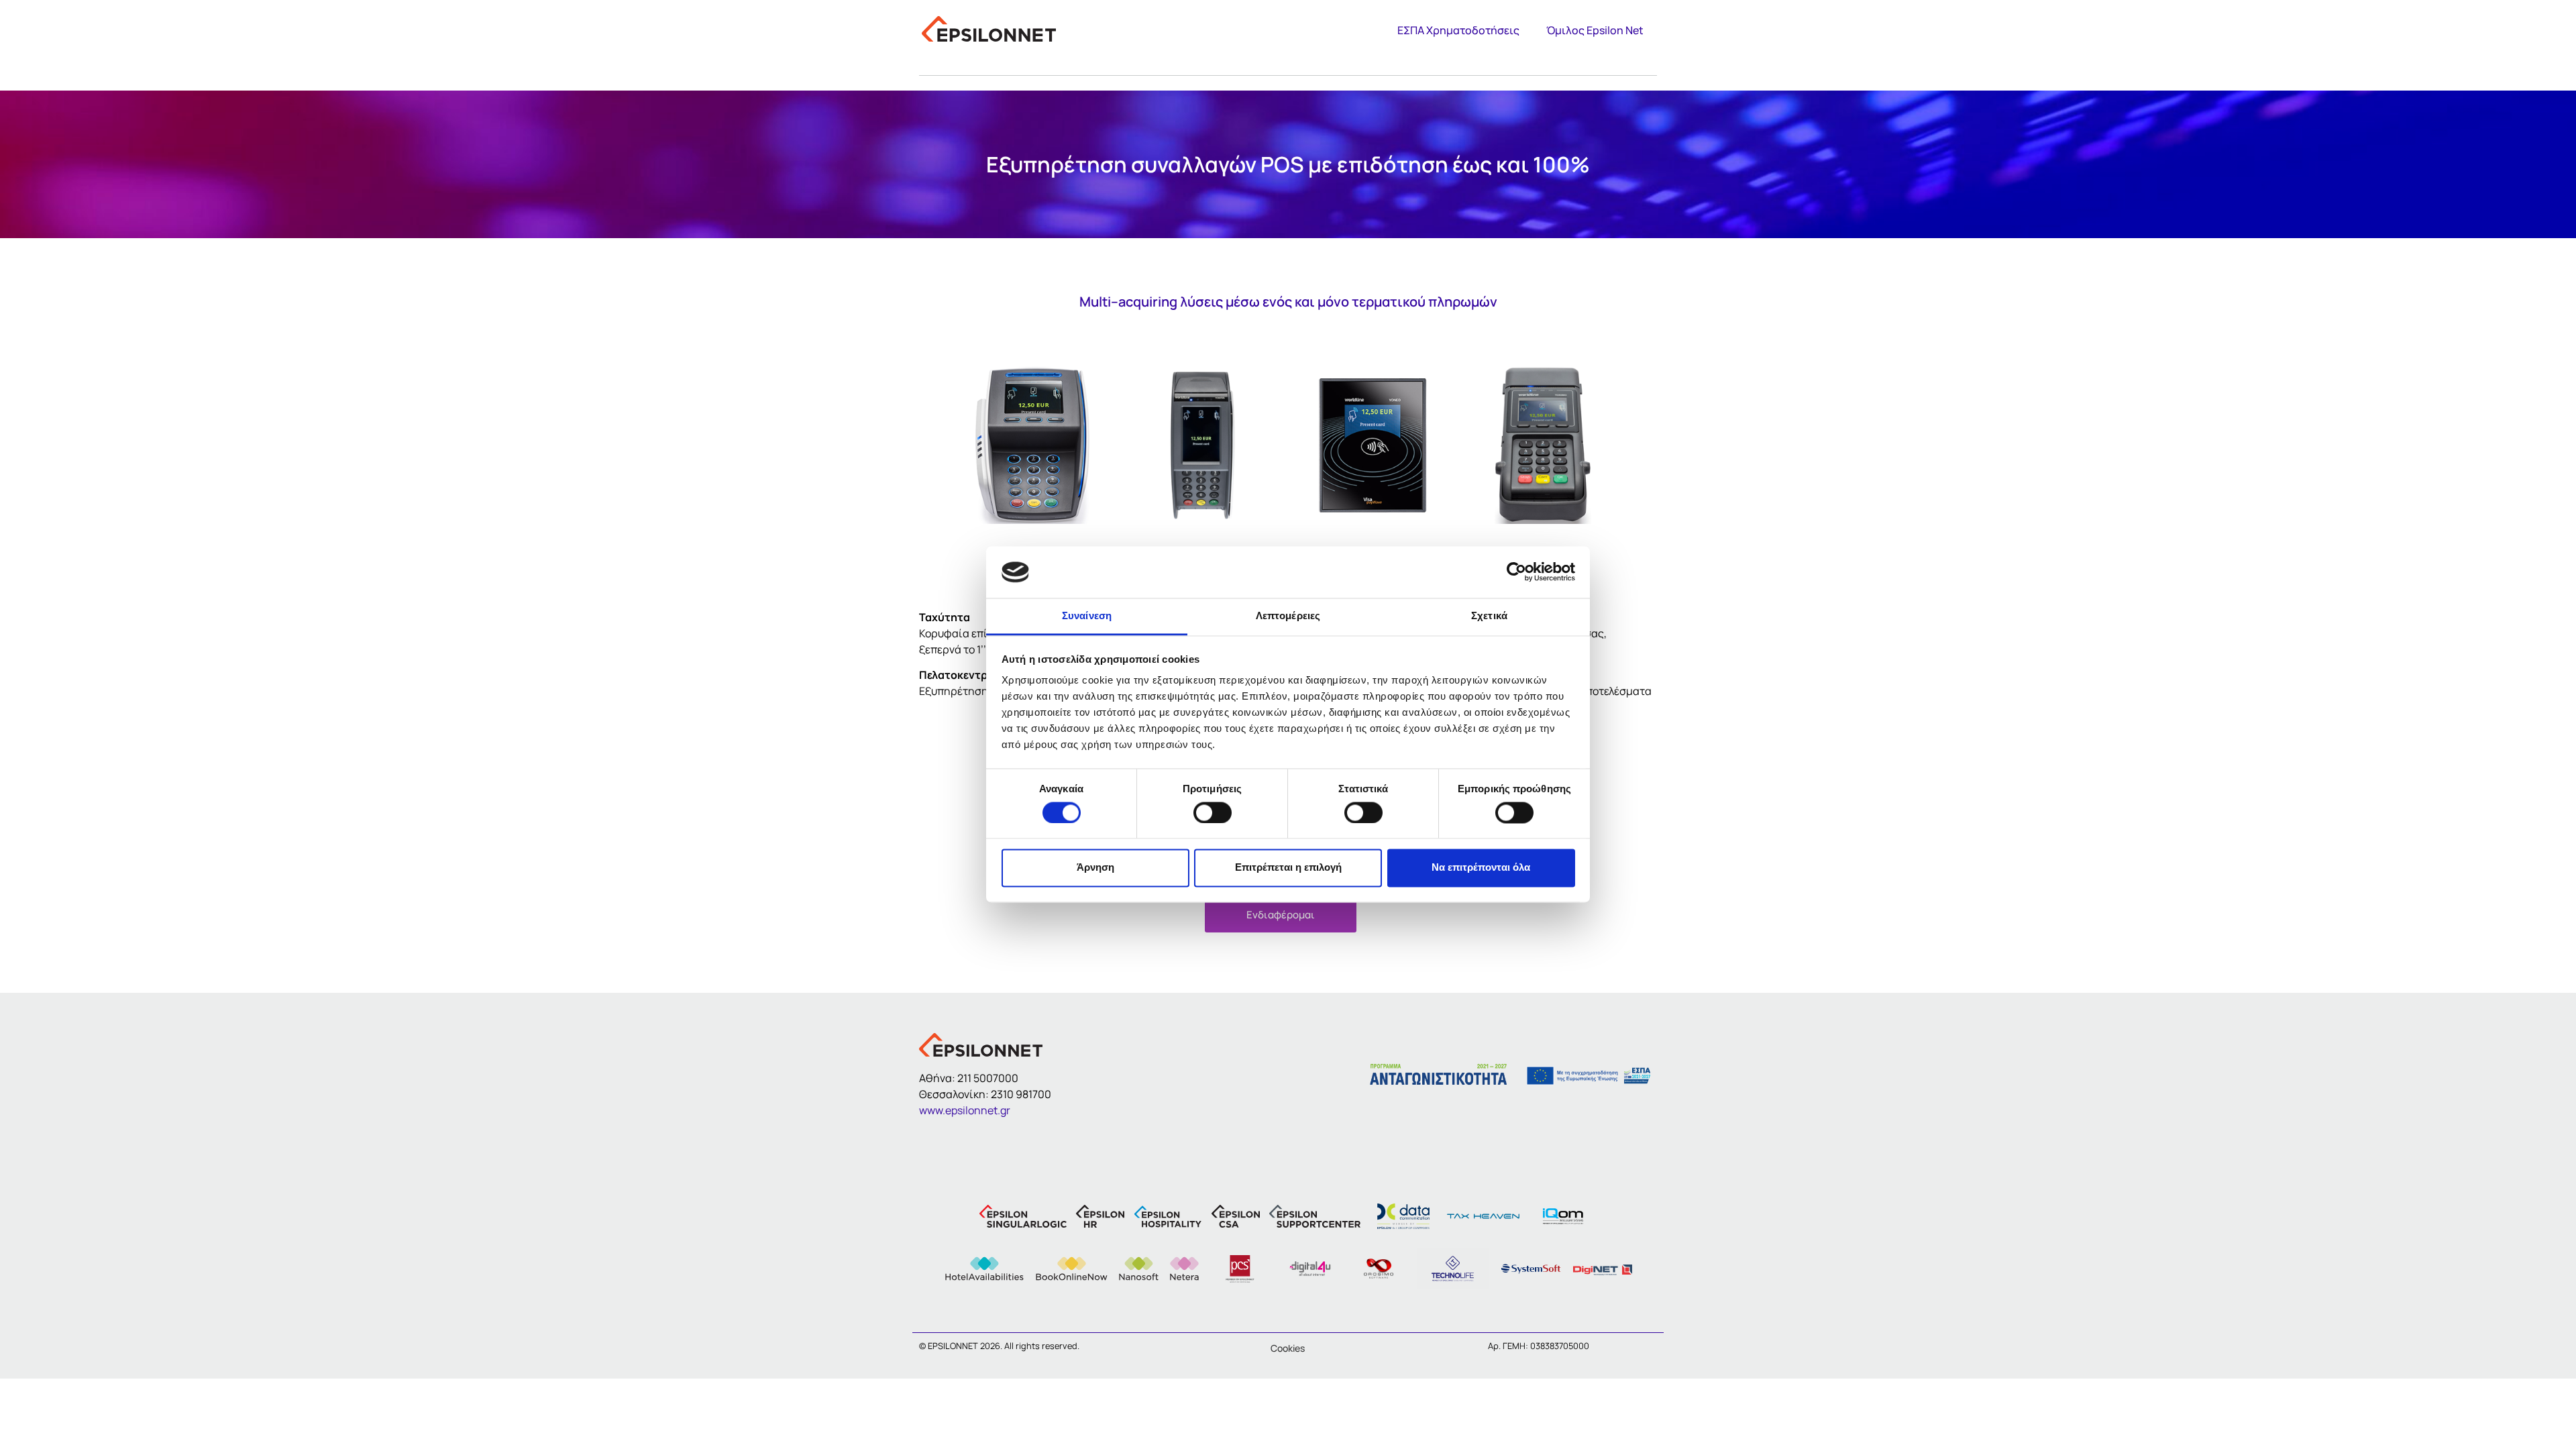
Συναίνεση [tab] (1087, 615)
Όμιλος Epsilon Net (1595, 30)
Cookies (1288, 1348)
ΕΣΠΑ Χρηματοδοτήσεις (1458, 30)
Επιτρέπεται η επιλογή (1288, 868)
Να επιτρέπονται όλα (1481, 868)
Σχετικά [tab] (1489, 615)
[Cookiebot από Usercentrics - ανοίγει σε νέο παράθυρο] (1516, 572)
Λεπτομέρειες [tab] (1288, 615)
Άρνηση (1095, 868)
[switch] (1213, 812)
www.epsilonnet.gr (965, 1110)
